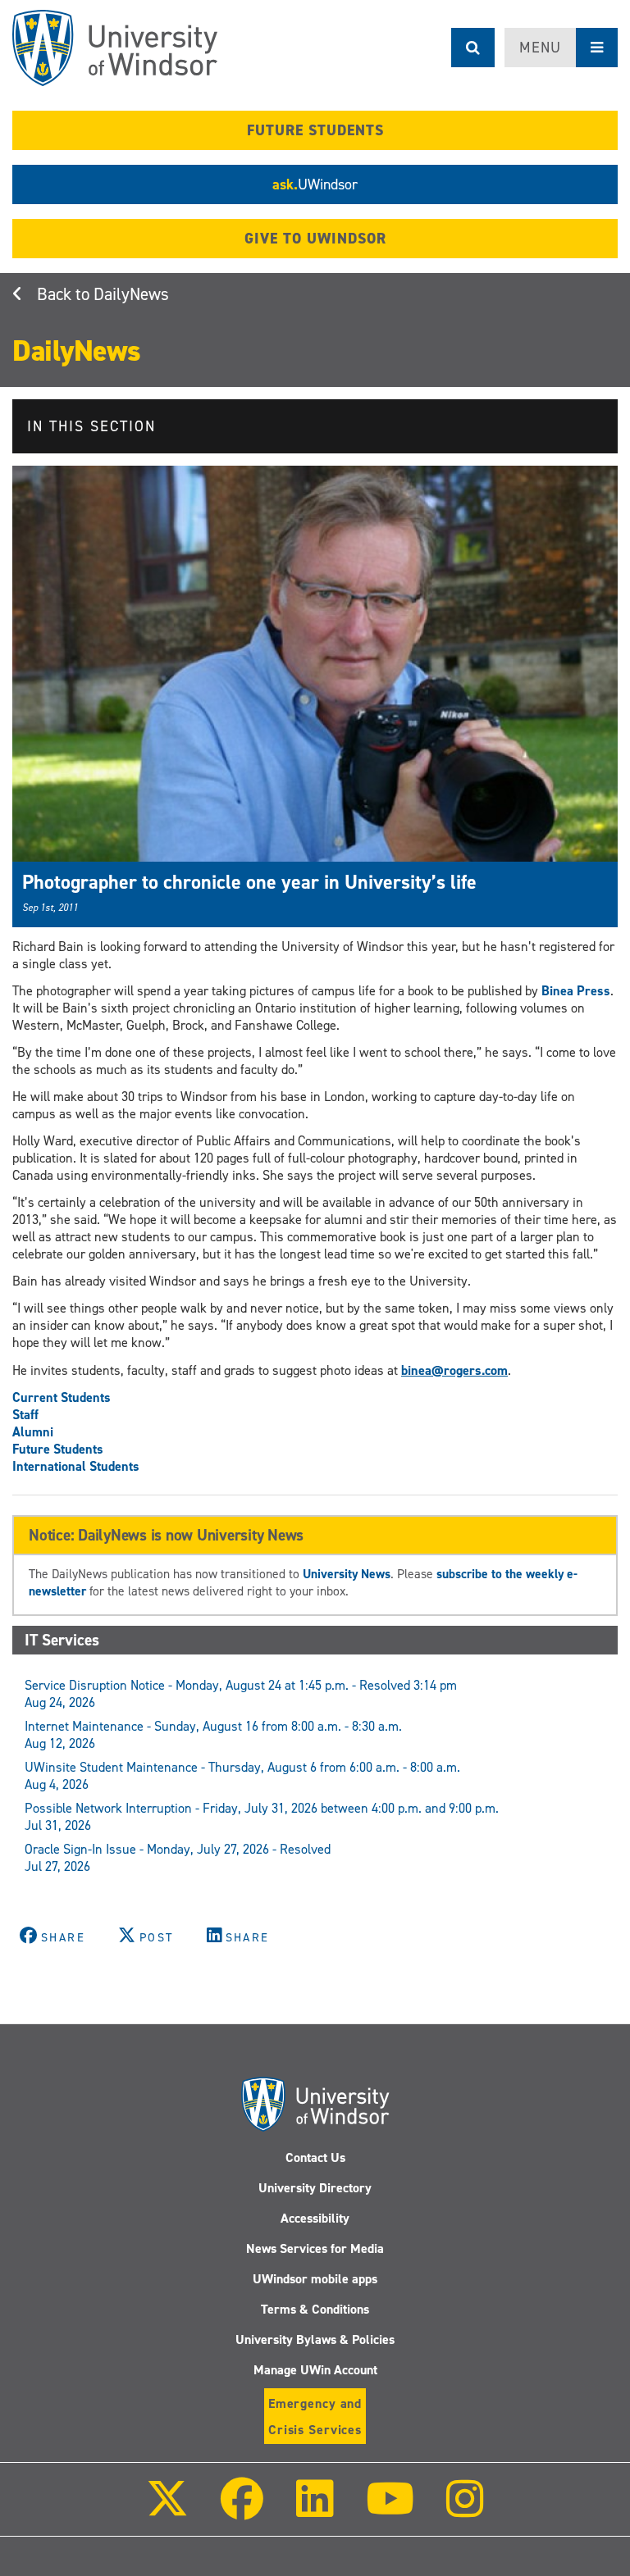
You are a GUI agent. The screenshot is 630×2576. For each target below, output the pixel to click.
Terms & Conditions (315, 2309)
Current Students (62, 1397)
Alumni (33, 1432)
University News (347, 1574)
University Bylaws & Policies (315, 2339)
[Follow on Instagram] (465, 2510)
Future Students (58, 1449)
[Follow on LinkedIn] (314, 2510)
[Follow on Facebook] (242, 2510)
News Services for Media (315, 2248)
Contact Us (315, 2157)
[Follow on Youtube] (390, 2510)
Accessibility (315, 2218)
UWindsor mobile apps (315, 2279)
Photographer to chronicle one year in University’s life (249, 882)
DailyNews (131, 294)
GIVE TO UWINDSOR (315, 239)
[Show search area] (473, 48)
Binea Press (576, 991)
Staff (25, 1415)
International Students (76, 1466)
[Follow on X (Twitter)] (167, 2510)
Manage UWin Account (315, 2370)
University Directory (315, 2188)
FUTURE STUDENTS (315, 130)
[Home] (115, 48)
